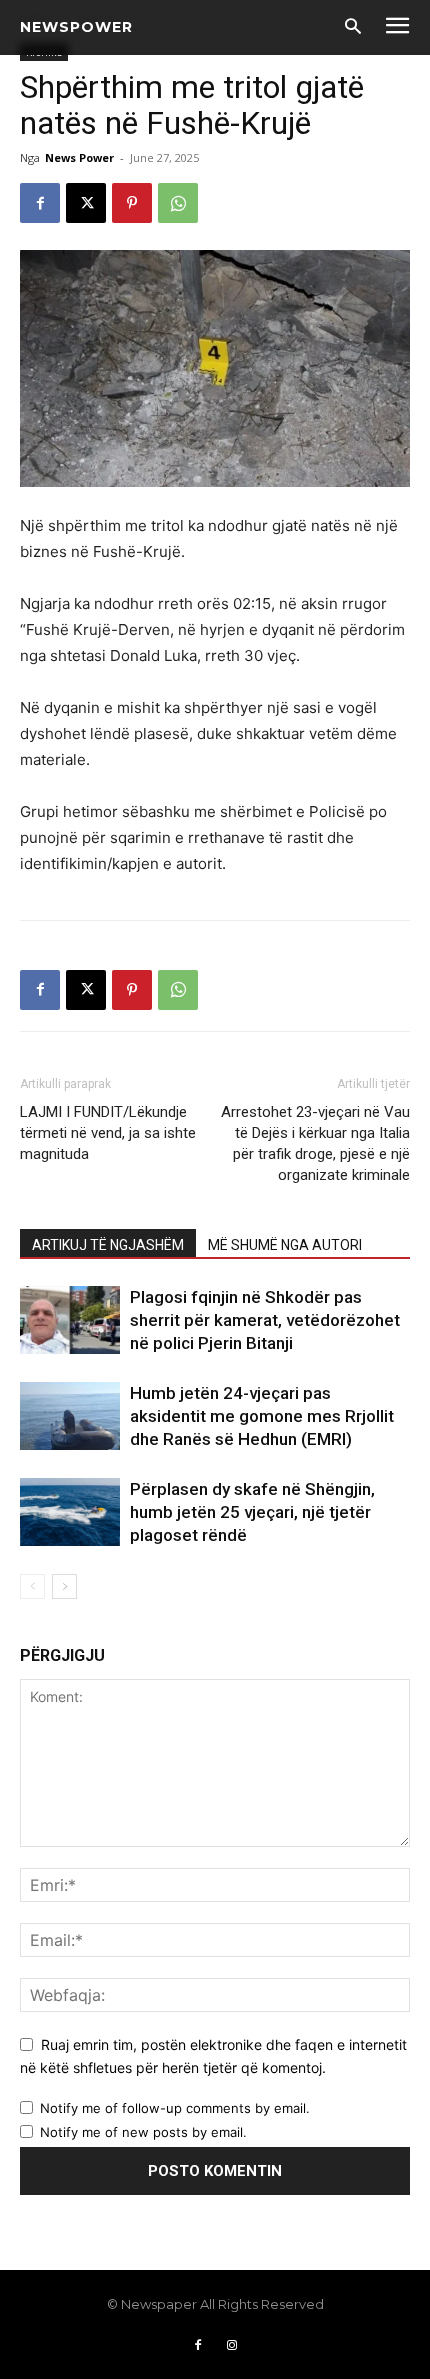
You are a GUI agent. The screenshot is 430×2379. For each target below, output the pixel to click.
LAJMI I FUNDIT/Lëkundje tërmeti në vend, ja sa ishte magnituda (108, 1133)
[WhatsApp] (178, 203)
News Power (79, 157)
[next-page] (64, 1586)
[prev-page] (32, 1586)
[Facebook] (40, 203)
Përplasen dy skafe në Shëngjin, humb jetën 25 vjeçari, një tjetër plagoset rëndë (252, 1512)
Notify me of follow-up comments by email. (175, 2108)
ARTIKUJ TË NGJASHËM (108, 1245)
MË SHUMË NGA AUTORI (285, 1245)
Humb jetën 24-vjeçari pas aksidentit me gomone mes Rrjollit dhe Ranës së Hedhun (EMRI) (262, 1416)
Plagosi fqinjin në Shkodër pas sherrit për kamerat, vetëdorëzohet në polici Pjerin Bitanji (265, 1320)
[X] (86, 203)
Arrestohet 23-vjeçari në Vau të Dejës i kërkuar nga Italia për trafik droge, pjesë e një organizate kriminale (315, 1143)
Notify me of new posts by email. (143, 2132)
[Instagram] (232, 2346)
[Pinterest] (132, 203)
